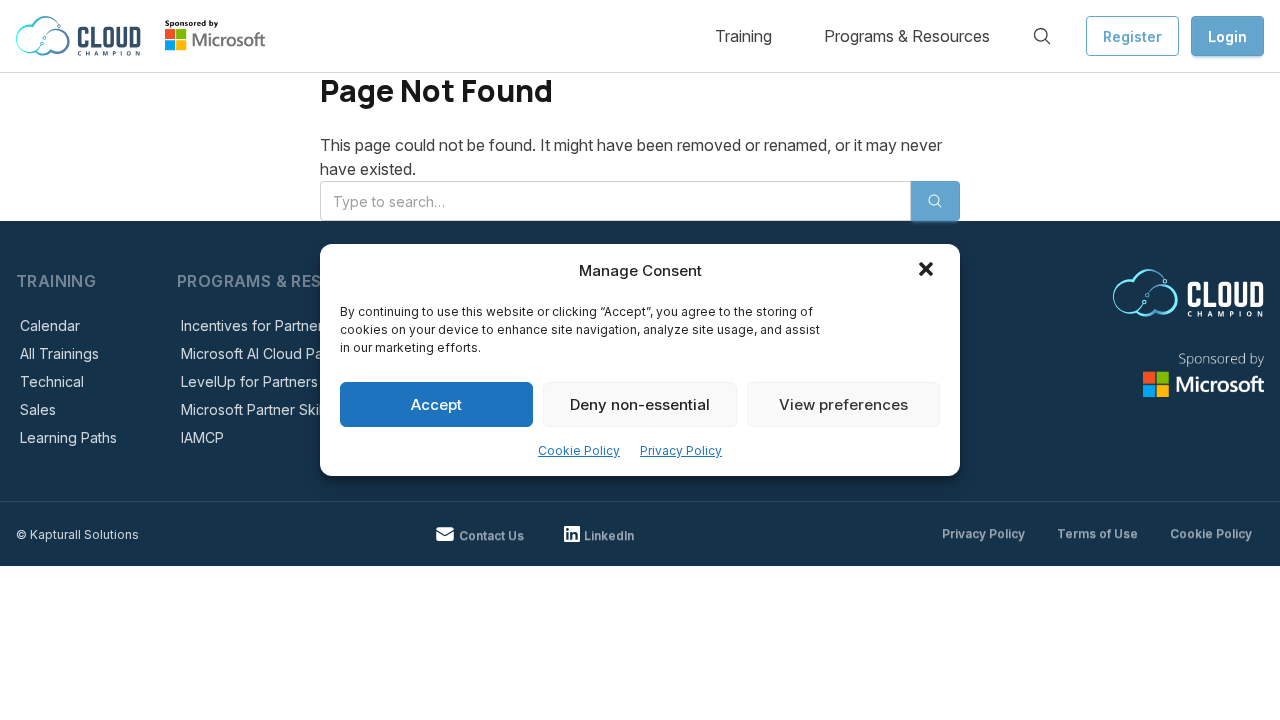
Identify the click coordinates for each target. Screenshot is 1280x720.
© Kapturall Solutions (77, 534)
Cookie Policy (579, 450)
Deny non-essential (640, 404)
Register (1132, 36)
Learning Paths (68, 437)
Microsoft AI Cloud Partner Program (297, 353)
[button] (928, 271)
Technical (52, 381)
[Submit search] (935, 201)
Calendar (50, 325)
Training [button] (743, 36)
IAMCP (202, 437)
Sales (38, 409)
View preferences (843, 404)
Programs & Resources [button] (907, 36)
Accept (436, 404)
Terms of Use (1097, 533)
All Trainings (59, 353)
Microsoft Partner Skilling (263, 409)
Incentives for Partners (255, 325)
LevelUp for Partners (249, 381)
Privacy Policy (681, 450)
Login (1227, 36)
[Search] (1042, 36)
